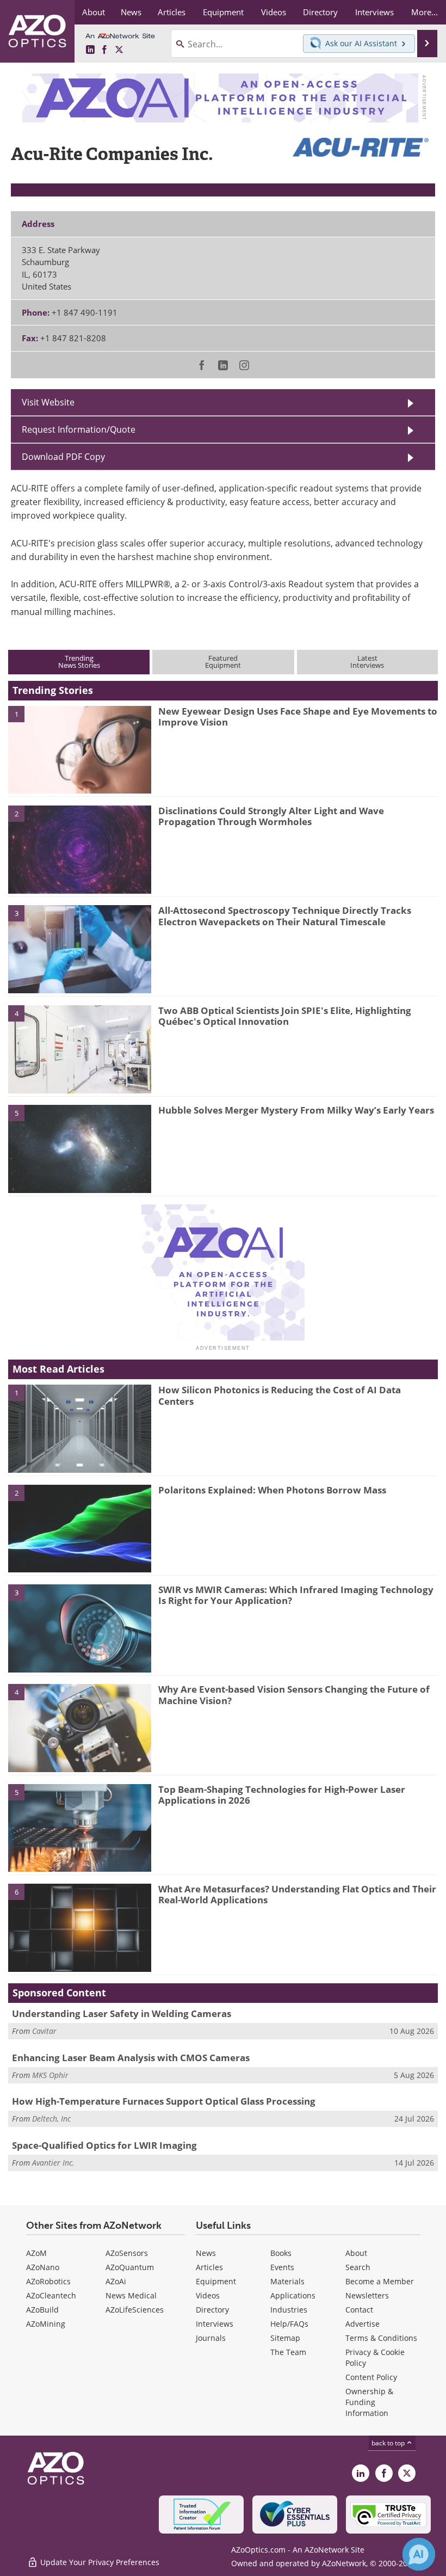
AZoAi (116, 2281)
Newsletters (367, 2295)
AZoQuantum (130, 2267)
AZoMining (46, 2324)
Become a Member (380, 2281)
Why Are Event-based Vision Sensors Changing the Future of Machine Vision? (294, 1695)
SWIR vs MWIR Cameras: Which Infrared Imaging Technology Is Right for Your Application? (296, 1595)
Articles (209, 2267)
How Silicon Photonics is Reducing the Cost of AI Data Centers (280, 1395)
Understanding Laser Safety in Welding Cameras (122, 2014)
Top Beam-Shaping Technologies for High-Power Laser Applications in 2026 (282, 1795)
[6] (80, 1927)
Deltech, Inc (51, 2119)
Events (282, 2267)
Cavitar (44, 2031)
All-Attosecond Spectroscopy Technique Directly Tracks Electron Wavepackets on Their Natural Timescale (285, 916)
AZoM (36, 2253)
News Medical (131, 2295)
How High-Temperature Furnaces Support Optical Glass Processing (164, 2101)
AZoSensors (127, 2253)
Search (358, 2267)
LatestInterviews (367, 662)
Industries (289, 2310)
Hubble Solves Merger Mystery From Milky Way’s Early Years (296, 1110)
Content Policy (371, 2377)
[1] (80, 749)
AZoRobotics (48, 2281)
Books (281, 2253)
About (356, 2253)
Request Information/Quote (79, 429)
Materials (287, 2281)
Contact (359, 2310)
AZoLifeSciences (135, 2310)
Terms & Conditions (381, 2338)
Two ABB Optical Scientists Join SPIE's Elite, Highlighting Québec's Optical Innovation (285, 1016)
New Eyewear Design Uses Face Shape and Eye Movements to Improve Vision (298, 717)
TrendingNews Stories (79, 662)
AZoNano (43, 2267)
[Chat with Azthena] (419, 2554)
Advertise (363, 2324)
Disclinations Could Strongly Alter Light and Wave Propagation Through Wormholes (271, 816)
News (206, 2253)
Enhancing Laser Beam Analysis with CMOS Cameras (131, 2058)
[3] (80, 949)
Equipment (216, 2281)
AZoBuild (42, 2310)
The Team (288, 2352)
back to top (389, 2443)
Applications (293, 2295)
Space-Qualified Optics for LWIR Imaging (104, 2145)
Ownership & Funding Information (369, 2402)
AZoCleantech (51, 2295)
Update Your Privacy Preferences (99, 2562)
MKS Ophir (50, 2075)
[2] (80, 849)
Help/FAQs (289, 2324)
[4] (80, 1048)
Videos (208, 2295)
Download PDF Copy (63, 457)
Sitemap (285, 2338)
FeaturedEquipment (223, 662)
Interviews (215, 2324)
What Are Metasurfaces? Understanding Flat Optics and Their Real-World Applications (297, 1894)
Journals (211, 2338)
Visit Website (48, 402)
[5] (80, 1148)
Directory (212, 2310)
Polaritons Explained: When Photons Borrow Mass (272, 1490)
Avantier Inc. (53, 2163)
